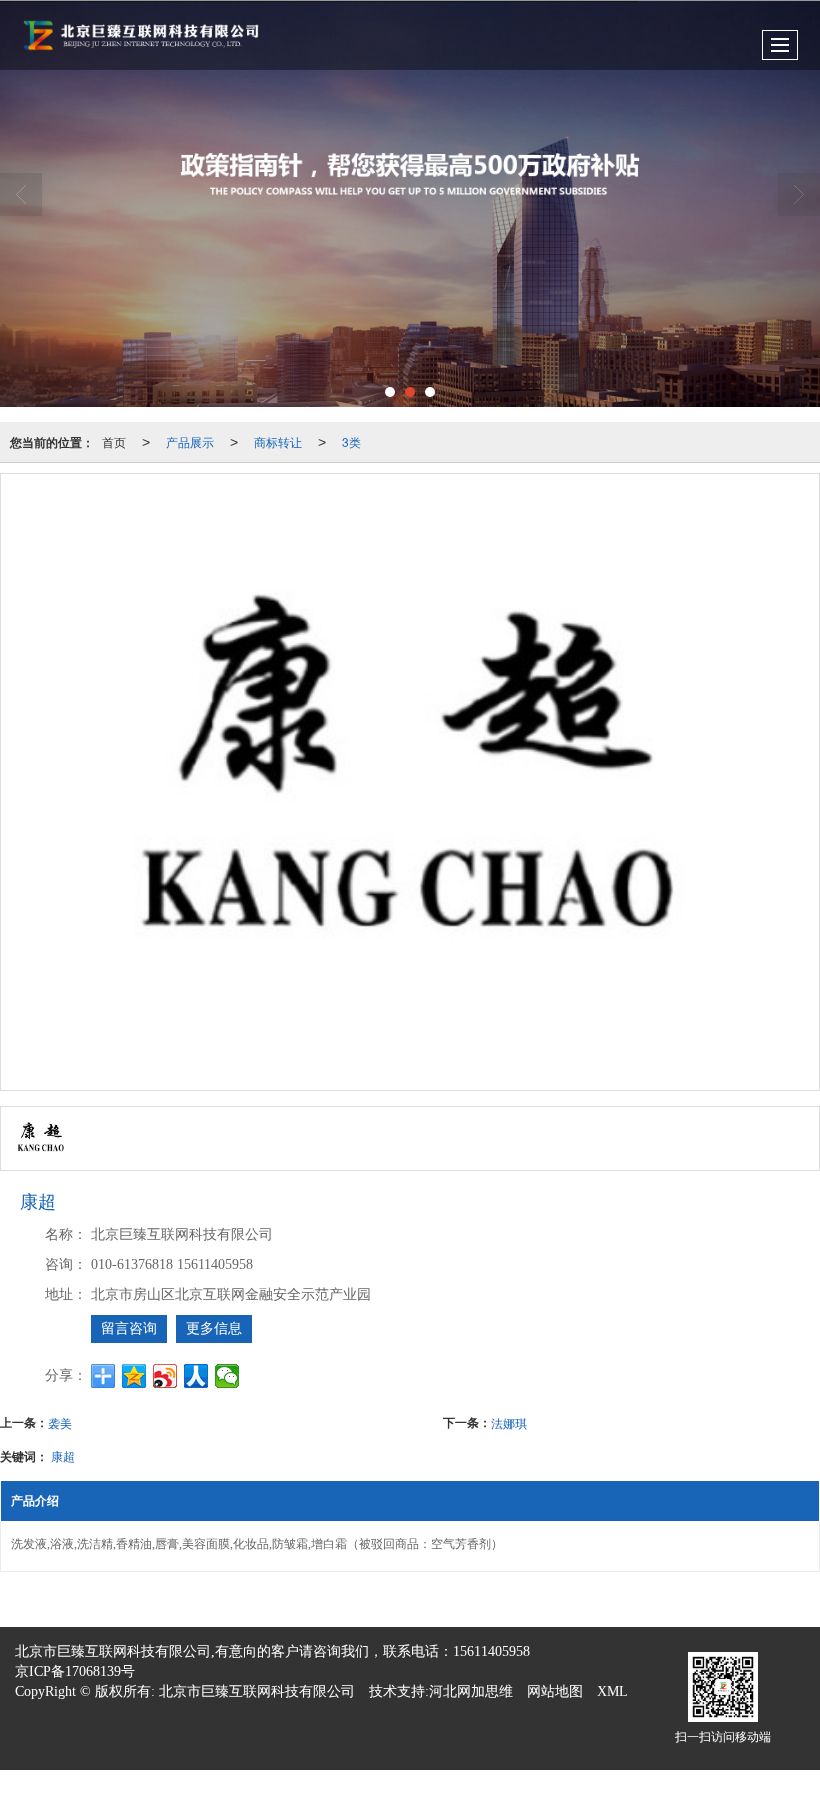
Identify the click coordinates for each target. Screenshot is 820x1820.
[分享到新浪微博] (165, 1376)
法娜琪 (509, 1422)
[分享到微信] (227, 1376)
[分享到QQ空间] (134, 1376)
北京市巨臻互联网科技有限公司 (257, 1691)
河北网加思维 (471, 1691)
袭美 (60, 1422)
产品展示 (190, 441)
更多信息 (214, 1328)
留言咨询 (129, 1328)
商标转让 (278, 441)
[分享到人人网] (196, 1376)
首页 (114, 441)
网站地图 (555, 1691)
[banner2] (410, 204)
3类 (351, 441)
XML (612, 1691)
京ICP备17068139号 (75, 1671)
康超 (63, 1455)
